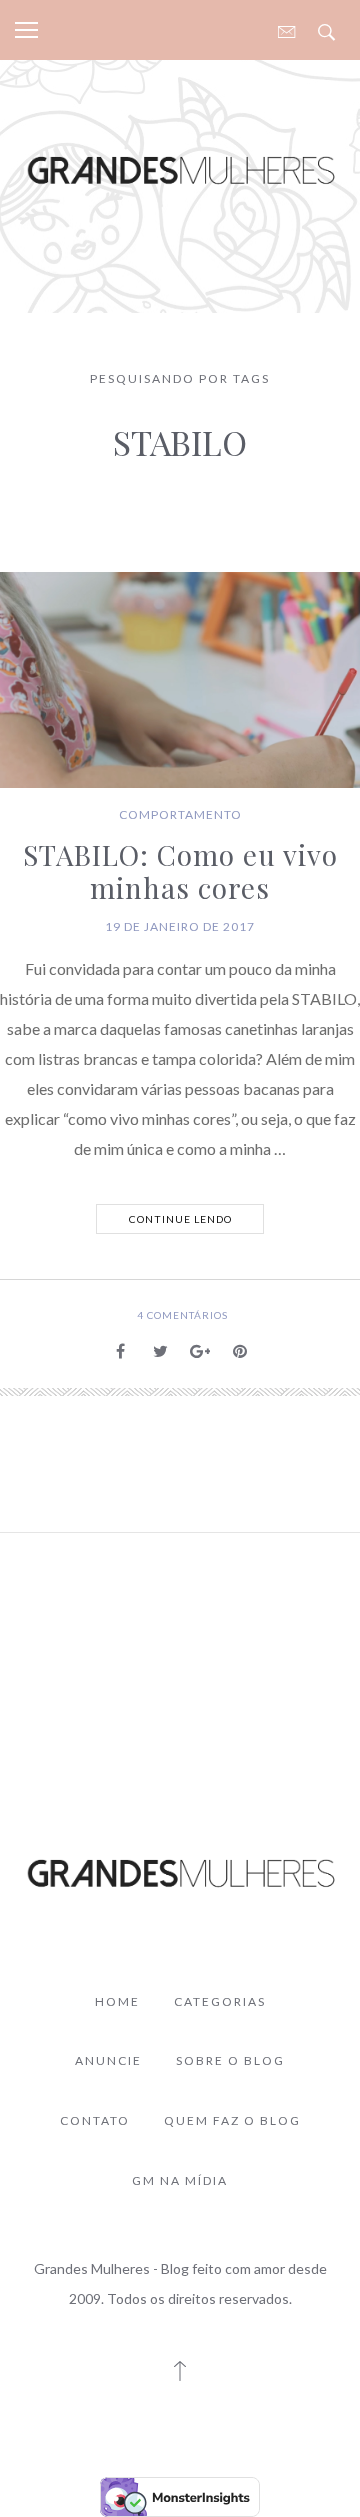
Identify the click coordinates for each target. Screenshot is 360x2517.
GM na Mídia (180, 2180)
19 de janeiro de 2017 (180, 926)
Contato (95, 2120)
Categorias (220, 2001)
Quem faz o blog (232, 2120)
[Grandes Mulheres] (180, 169)
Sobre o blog (230, 2060)
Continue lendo (180, 1219)
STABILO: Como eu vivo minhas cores (180, 871)
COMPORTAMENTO (180, 814)
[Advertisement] (180, 1648)
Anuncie (108, 2060)
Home (117, 2001)
